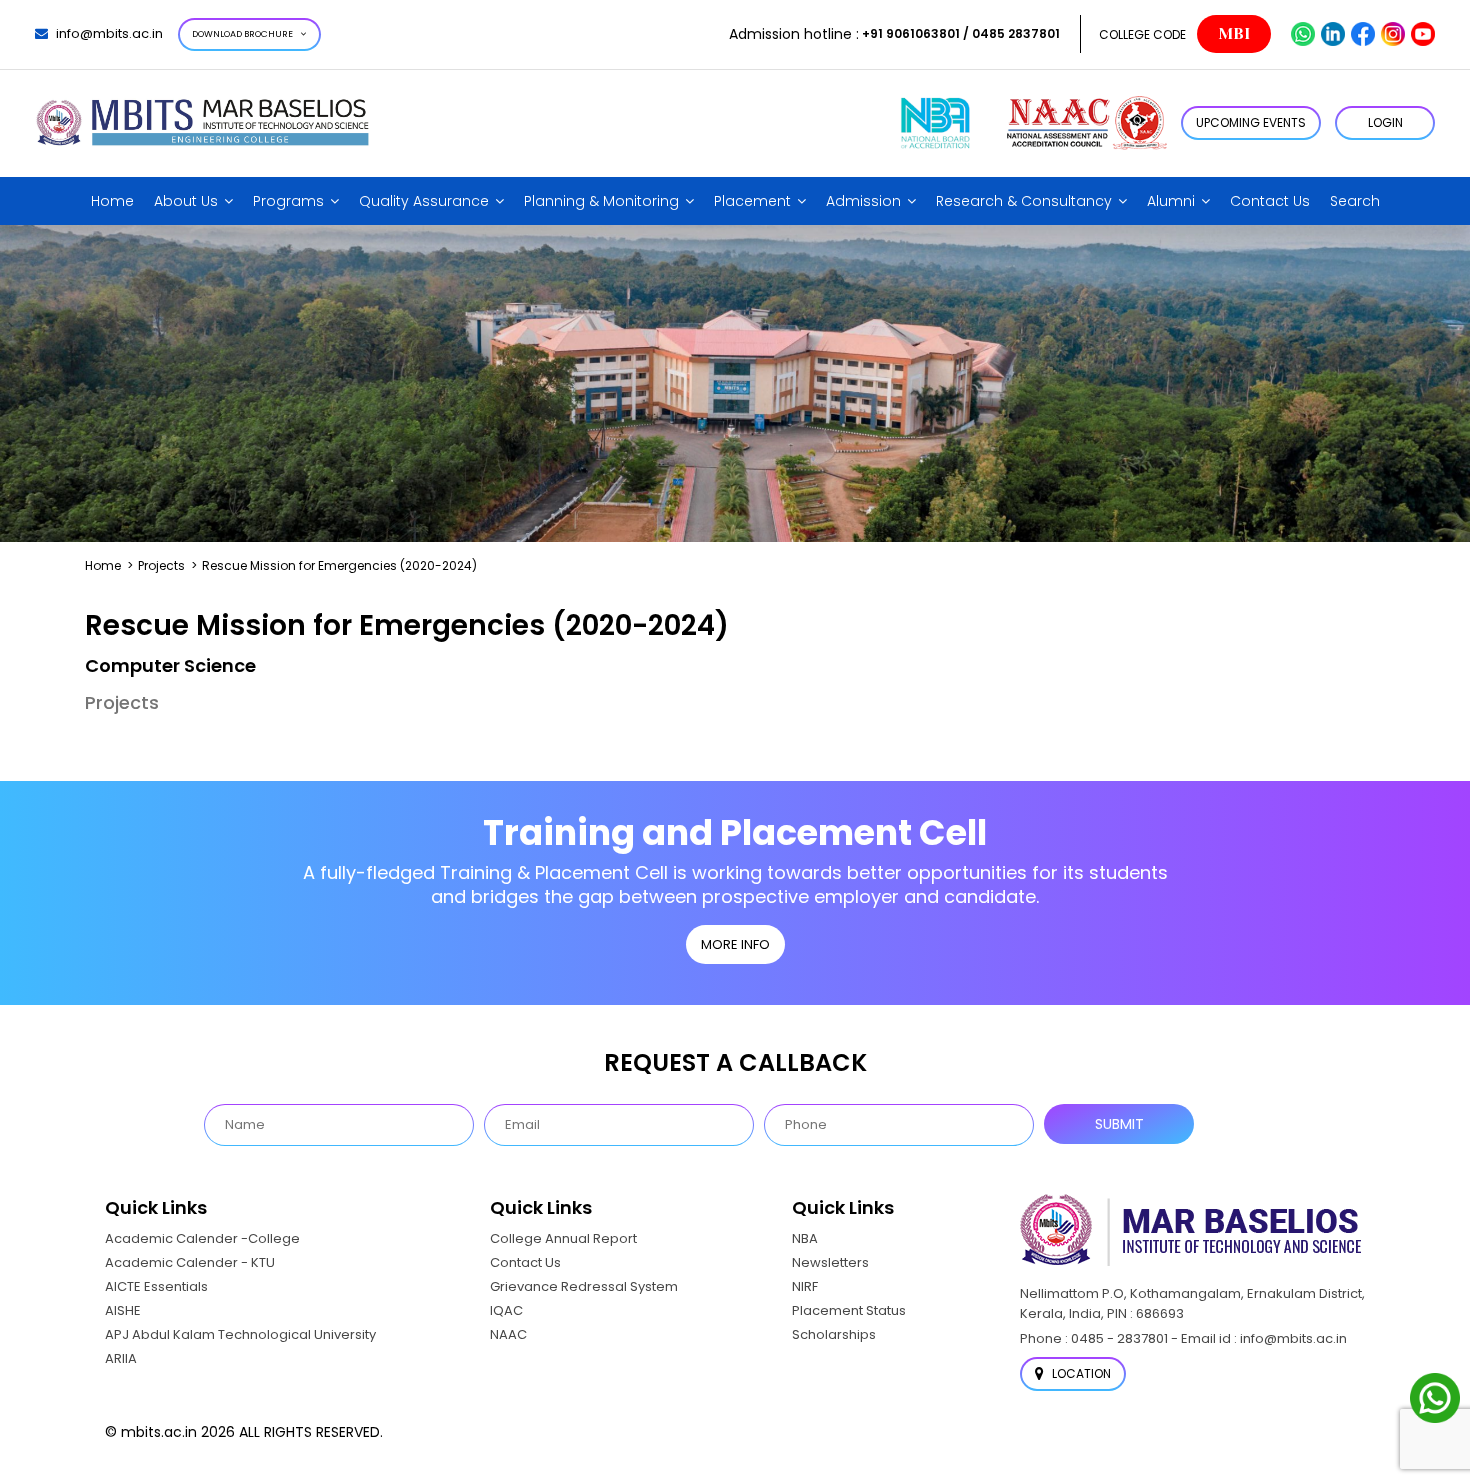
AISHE (123, 1310)
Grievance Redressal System (584, 1286)
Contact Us (1270, 201)
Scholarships (834, 1334)
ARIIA (121, 1358)
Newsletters (830, 1262)
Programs (288, 201)
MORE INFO (735, 944)
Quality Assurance (424, 201)
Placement (752, 201)
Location (1080, 1373)
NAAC (508, 1334)
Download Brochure (242, 34)
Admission (863, 201)
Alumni (1171, 201)
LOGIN (1385, 122)
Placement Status (849, 1310)
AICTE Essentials (156, 1286)
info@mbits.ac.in (109, 33)
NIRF (805, 1286)
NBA (805, 1238)
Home (112, 201)
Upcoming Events (1251, 122)
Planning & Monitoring (601, 201)
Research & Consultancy (1024, 201)
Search (1355, 201)
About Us (186, 201)
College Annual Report (563, 1238)
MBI (1234, 34)
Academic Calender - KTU (190, 1262)
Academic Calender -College (202, 1238)
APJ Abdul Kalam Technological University (240, 1334)
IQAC (506, 1310)
